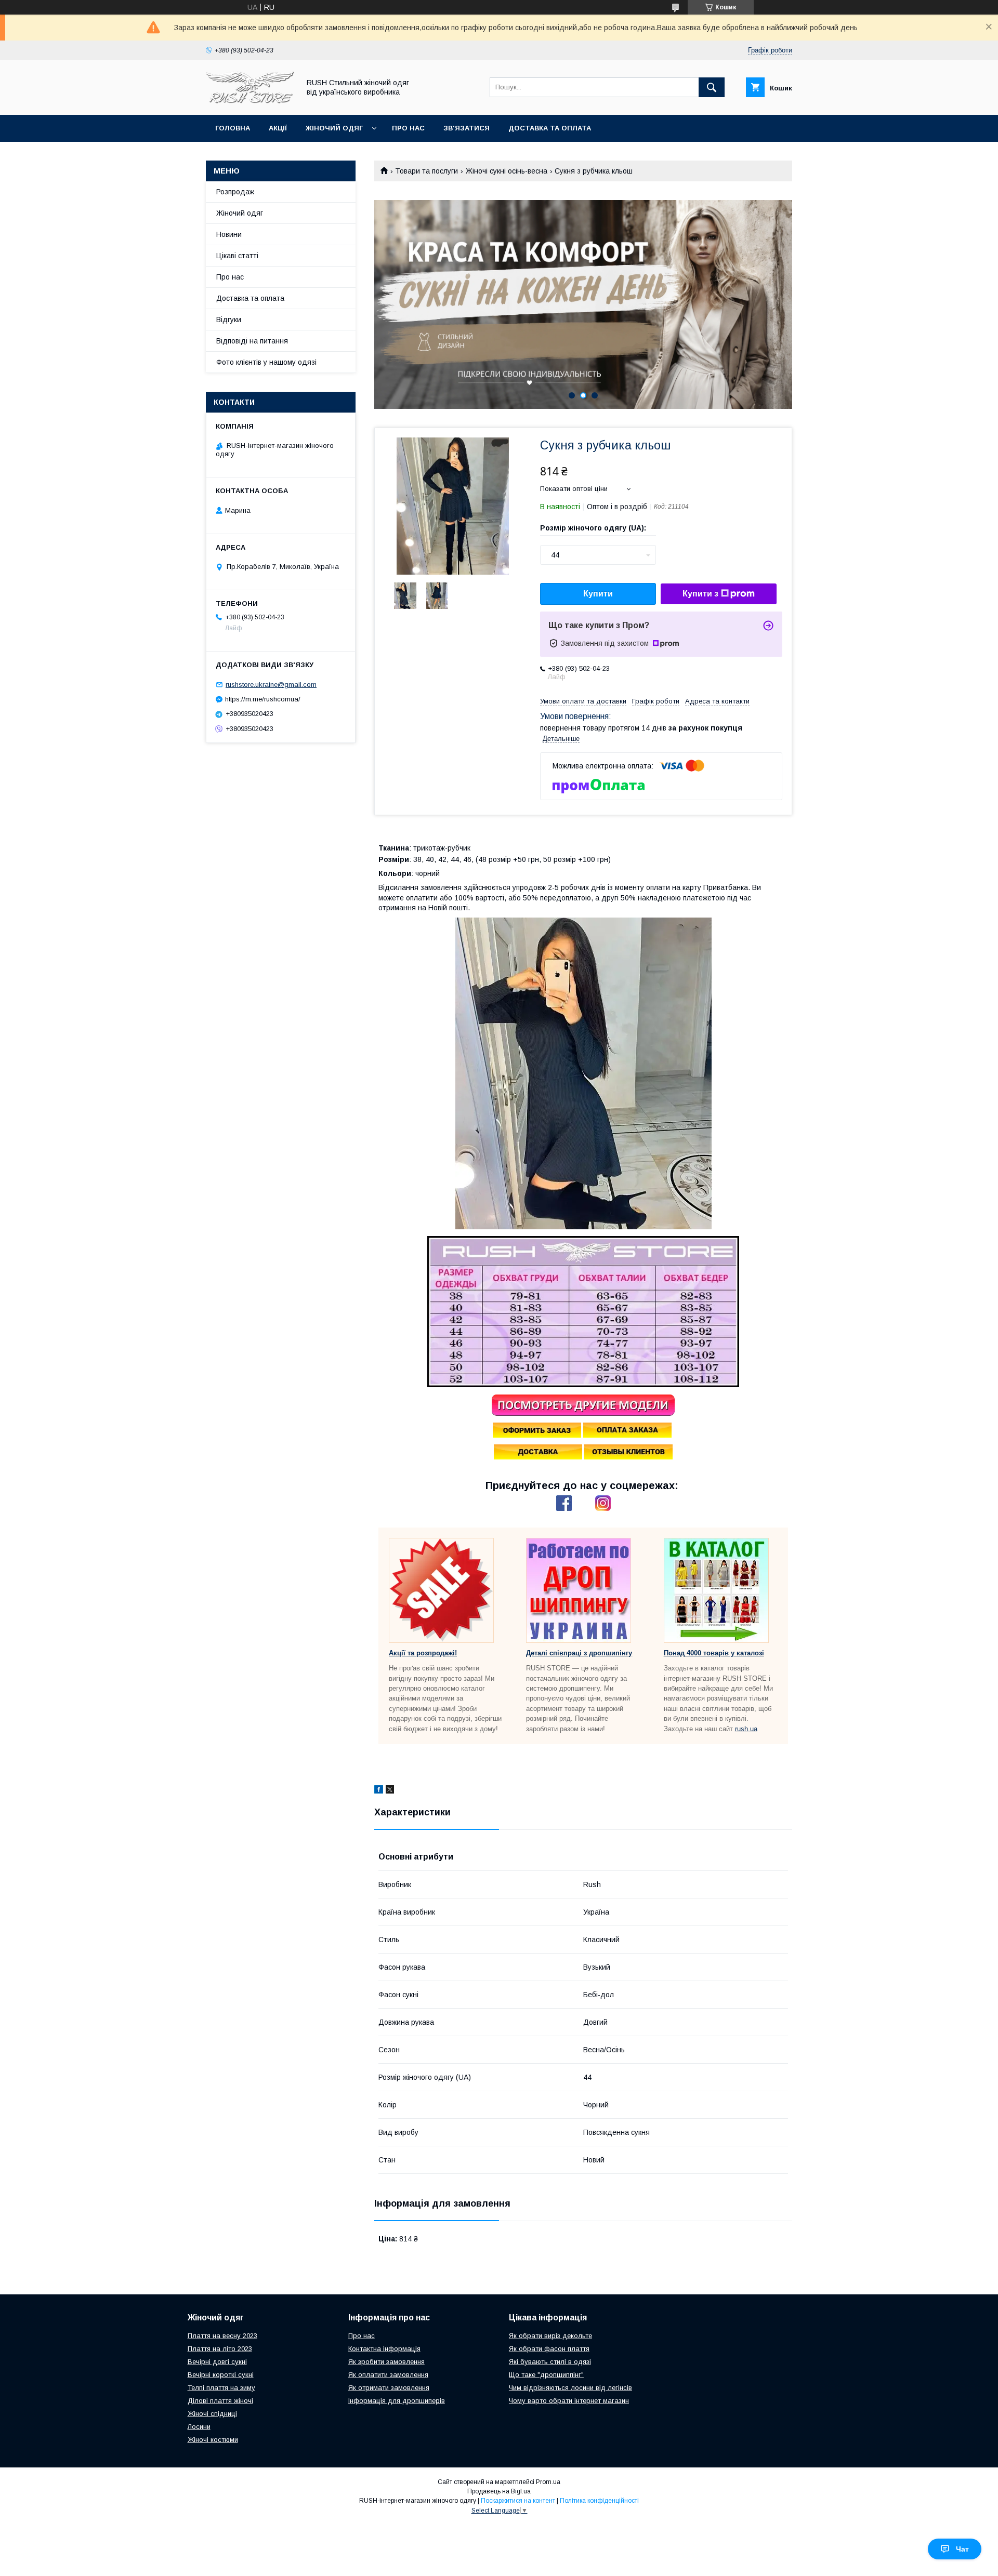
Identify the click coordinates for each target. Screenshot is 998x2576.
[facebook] (379, 1791)
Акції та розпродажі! (423, 1653)
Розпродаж (235, 192)
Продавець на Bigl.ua (499, 2491)
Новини (229, 234)
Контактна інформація (384, 2349)
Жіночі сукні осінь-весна (507, 171)
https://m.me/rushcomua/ (263, 699)
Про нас (408, 128)
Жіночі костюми (213, 2440)
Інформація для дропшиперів (397, 2401)
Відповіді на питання (252, 341)
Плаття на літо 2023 (220, 2349)
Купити (598, 594)
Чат (962, 2549)
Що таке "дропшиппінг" (546, 2375)
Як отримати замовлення (389, 2388)
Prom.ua (548, 2482)
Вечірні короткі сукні (221, 2375)
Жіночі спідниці (212, 2414)
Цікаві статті (237, 256)
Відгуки (229, 320)
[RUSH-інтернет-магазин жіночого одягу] (250, 101)
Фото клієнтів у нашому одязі (266, 362)
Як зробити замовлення (386, 2362)
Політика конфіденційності (599, 2501)
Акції (278, 128)
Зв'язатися (467, 128)
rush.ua (746, 1729)
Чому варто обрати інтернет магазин (569, 2401)
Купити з (700, 594)
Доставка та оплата (550, 128)
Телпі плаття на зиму (221, 2388)
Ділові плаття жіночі (220, 2401)
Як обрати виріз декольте (550, 2336)
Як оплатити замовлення (388, 2375)
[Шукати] (712, 87)
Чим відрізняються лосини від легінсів (570, 2388)
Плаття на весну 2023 (222, 2336)
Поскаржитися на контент (518, 2501)
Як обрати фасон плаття (549, 2349)
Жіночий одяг (334, 128)
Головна (233, 128)
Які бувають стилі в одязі (550, 2362)
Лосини (199, 2427)
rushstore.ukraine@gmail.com (271, 685)
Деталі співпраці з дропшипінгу (579, 1653)
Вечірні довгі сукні (217, 2362)
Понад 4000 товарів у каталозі (714, 1653)
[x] (390, 1791)
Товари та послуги (426, 171)
